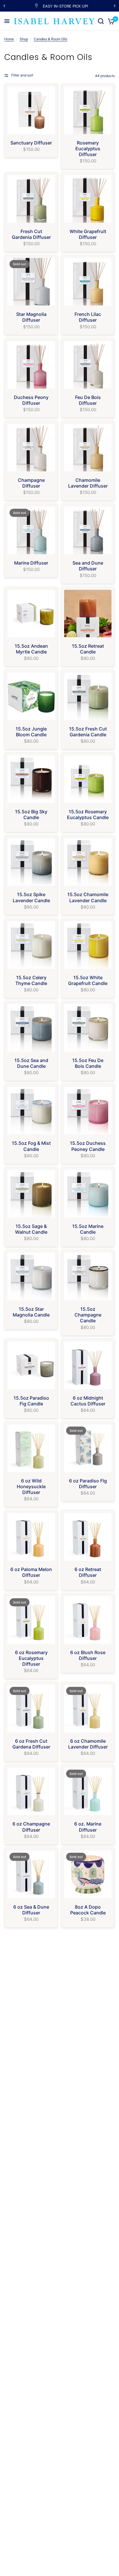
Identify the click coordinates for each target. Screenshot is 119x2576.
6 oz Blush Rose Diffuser (88, 1655)
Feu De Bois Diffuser (88, 400)
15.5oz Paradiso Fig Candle (31, 1401)
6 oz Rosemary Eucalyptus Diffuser (31, 1658)
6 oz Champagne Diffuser (31, 1827)
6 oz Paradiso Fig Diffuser (88, 1484)
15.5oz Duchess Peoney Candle (88, 1146)
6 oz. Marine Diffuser (88, 1827)
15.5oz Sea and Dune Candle (31, 1063)
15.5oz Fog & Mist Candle (31, 1146)
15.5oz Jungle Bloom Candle (31, 732)
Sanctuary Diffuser (31, 143)
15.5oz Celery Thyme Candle (31, 980)
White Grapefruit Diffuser (88, 234)
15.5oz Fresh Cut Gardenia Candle (88, 732)
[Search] (101, 21)
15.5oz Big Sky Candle (31, 814)
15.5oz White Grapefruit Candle (88, 980)
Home (9, 39)
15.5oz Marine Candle (88, 1229)
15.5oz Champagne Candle (88, 1315)
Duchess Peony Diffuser (31, 400)
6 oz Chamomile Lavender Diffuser (88, 1744)
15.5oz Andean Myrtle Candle (31, 649)
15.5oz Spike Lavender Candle (31, 897)
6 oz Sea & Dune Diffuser (31, 1910)
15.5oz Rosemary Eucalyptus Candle (88, 814)
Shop (24, 39)
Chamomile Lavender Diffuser (88, 483)
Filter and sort (22, 75)
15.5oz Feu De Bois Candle (88, 1063)
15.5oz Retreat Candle (88, 649)
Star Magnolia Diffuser (31, 317)
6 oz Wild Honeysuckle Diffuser (31, 1486)
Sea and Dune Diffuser (88, 566)
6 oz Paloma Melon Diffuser (31, 1572)
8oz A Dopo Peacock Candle (88, 1910)
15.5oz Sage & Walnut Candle (31, 1229)
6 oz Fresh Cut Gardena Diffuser (31, 1744)
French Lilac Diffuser (88, 317)
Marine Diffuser (31, 563)
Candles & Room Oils (51, 39)
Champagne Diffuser (31, 483)
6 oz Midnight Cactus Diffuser (88, 1401)
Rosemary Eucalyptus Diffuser (88, 149)
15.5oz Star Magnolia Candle (31, 1312)
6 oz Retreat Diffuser (88, 1572)
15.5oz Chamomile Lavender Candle (88, 897)
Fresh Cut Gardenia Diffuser (31, 234)
